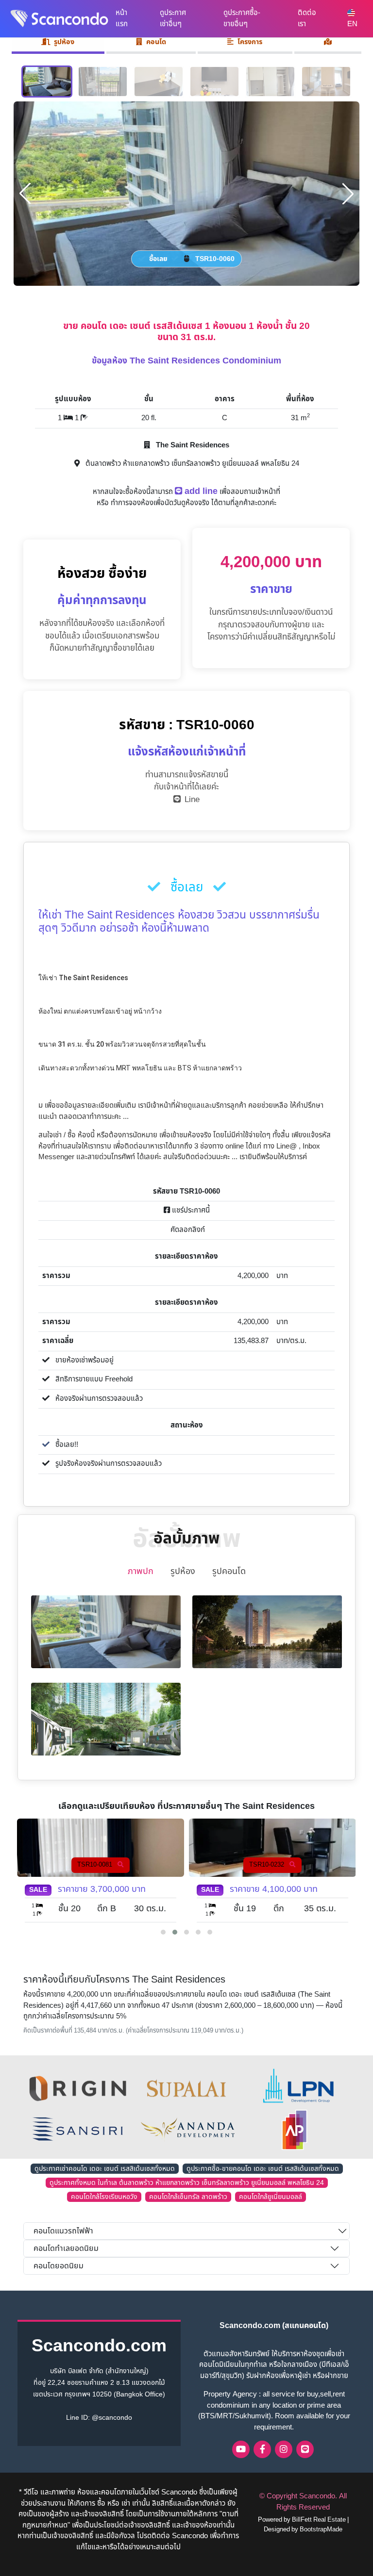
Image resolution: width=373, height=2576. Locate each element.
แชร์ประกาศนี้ (190, 1210)
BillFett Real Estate (319, 2520)
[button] (163, 1932)
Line (190, 800)
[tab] (328, 43)
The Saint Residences (192, 445)
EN (352, 24)
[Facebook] (262, 2449)
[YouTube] (241, 2449)
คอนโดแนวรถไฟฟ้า (63, 2231)
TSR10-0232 (95, 1865)
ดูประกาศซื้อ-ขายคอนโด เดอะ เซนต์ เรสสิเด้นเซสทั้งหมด (263, 2169)
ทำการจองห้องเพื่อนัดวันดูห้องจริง (160, 503)
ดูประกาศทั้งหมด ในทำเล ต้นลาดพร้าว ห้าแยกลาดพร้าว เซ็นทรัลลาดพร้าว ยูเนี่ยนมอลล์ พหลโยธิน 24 (187, 2183)
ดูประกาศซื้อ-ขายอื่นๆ (242, 18)
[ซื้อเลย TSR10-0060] (186, 193)
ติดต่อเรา (307, 18)
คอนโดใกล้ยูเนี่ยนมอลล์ (271, 2197)
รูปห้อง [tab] (64, 42)
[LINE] (305, 2449)
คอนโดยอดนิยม (59, 2266)
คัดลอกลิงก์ (187, 1230)
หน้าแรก (122, 18)
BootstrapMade (321, 2529)
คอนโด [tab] (156, 42)
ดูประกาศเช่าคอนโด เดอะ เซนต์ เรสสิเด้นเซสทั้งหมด (105, 2169)
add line (200, 491)
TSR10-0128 (267, 1865)
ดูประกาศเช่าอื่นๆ (173, 18)
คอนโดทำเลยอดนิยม (66, 2248)
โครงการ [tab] (250, 42)
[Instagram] (284, 2449)
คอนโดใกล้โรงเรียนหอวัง (104, 2197)
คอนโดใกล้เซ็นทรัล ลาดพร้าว (188, 2197)
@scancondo (112, 2418)
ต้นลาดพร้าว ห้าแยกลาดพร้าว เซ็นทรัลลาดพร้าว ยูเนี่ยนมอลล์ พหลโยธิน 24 (191, 464)
